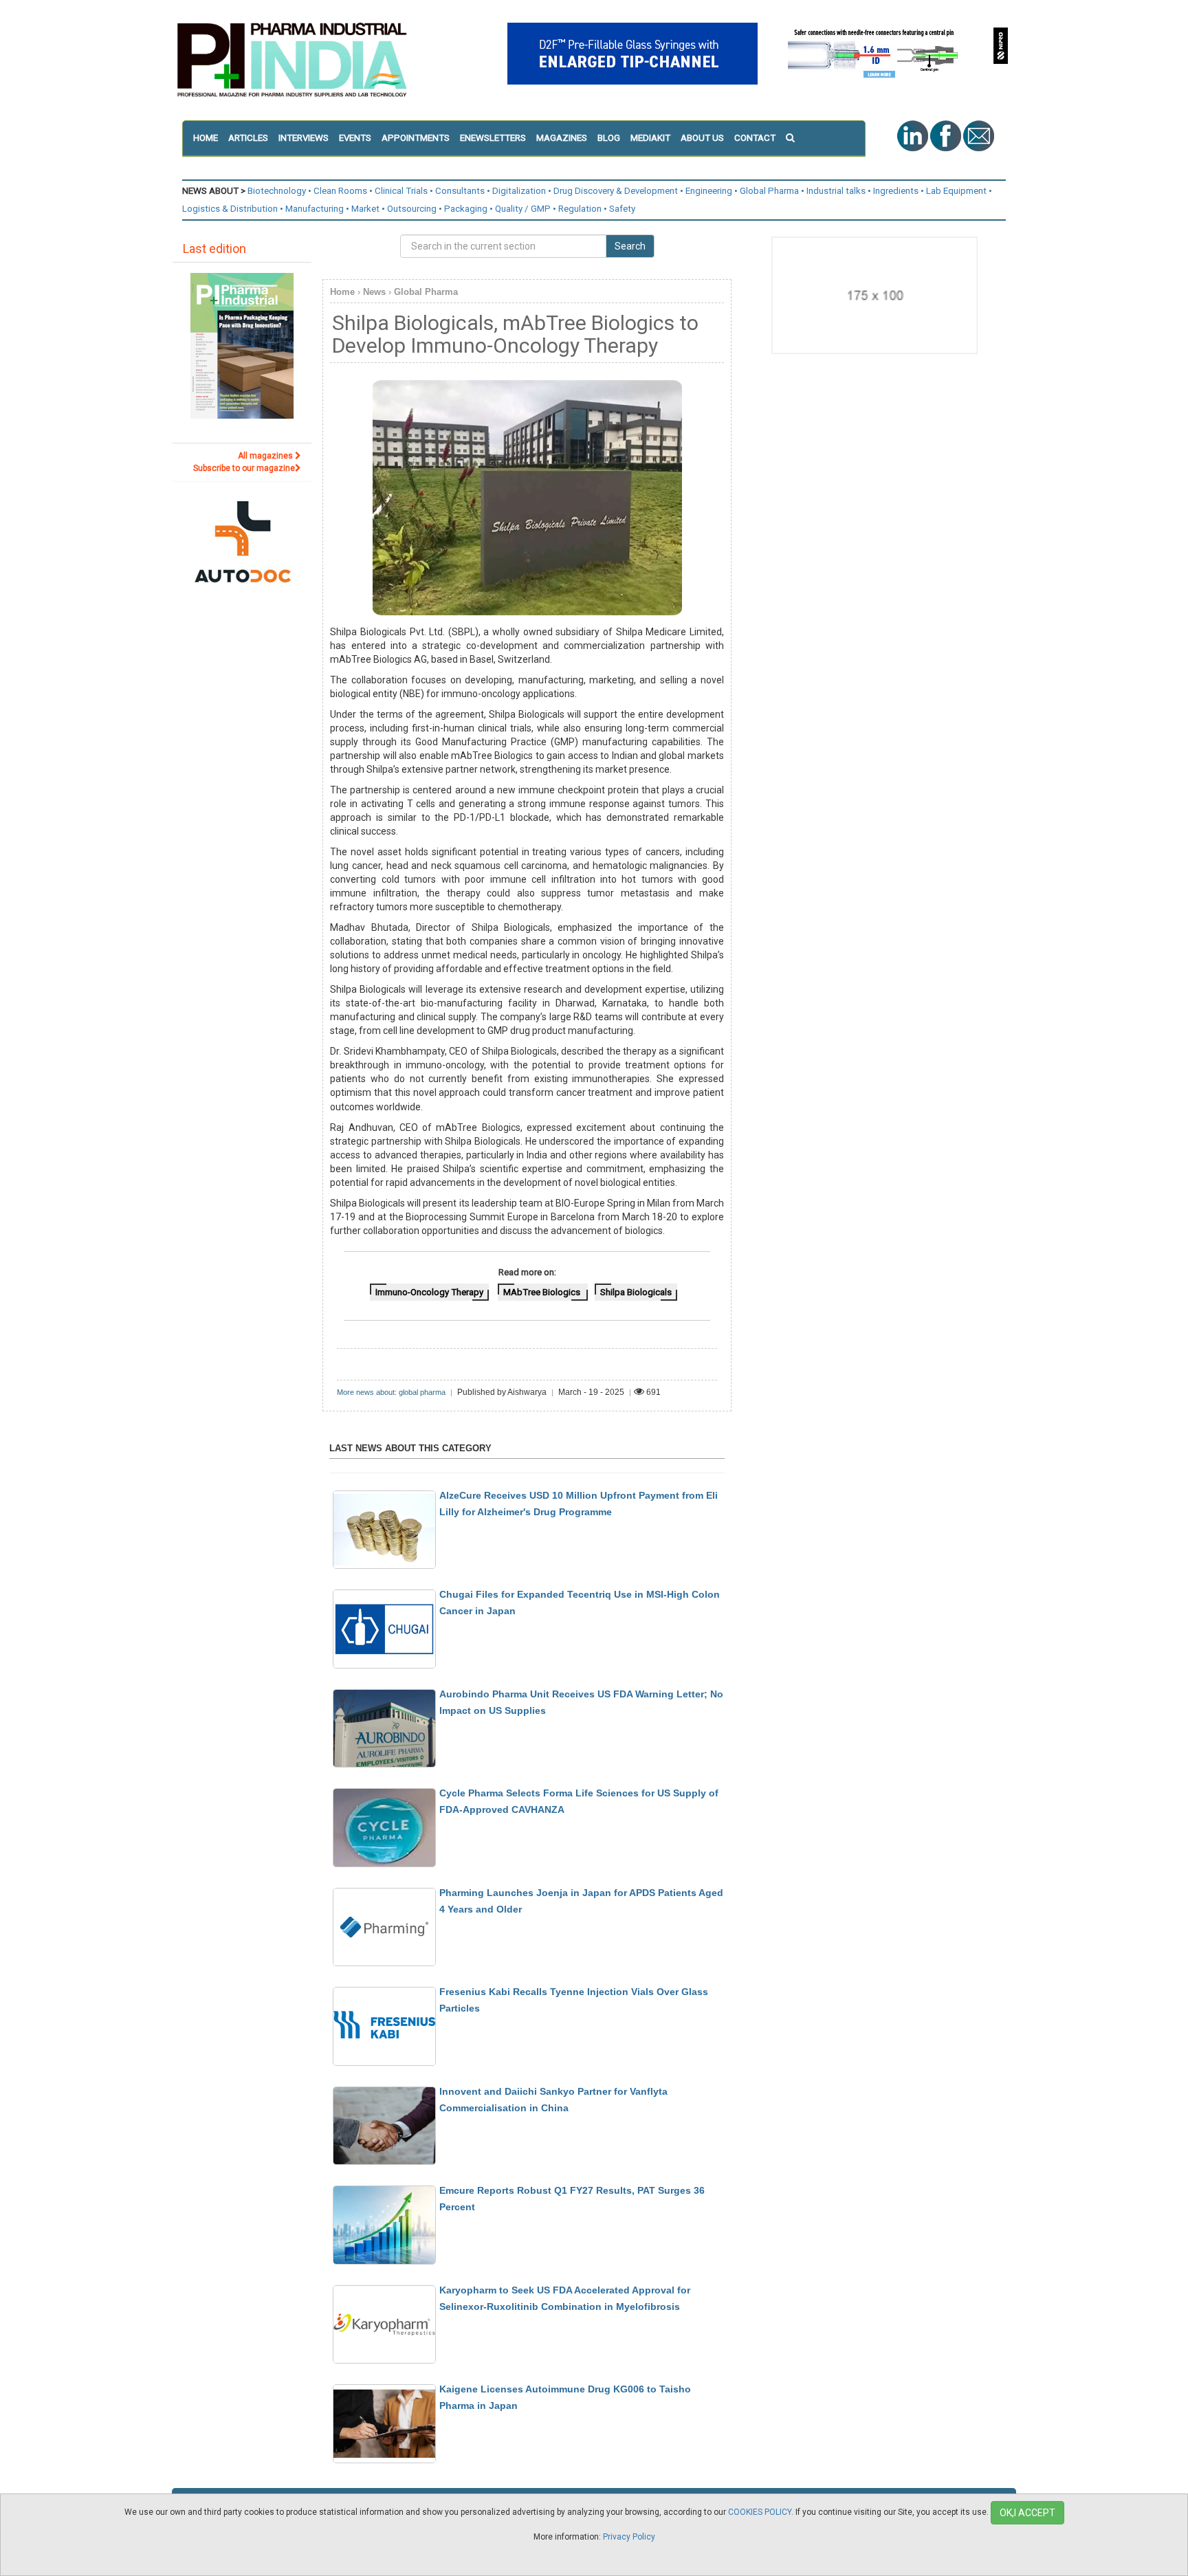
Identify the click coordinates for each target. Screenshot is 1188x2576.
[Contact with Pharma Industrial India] (979, 135)
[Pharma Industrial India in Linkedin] (914, 135)
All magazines (266, 456)
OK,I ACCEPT (1027, 2513)
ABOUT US (702, 138)
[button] (795, 138)
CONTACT (755, 138)
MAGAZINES (562, 138)
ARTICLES (248, 138)
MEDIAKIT (650, 138)
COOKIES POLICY (760, 2512)
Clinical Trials (401, 191)
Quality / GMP (523, 209)
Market (365, 209)
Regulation (580, 209)
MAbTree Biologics (543, 1292)
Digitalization (519, 191)
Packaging (466, 209)
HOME (206, 138)
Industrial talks (836, 191)
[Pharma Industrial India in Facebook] (947, 135)
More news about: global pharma (391, 1392)
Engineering (709, 191)
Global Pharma (769, 191)
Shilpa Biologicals (636, 1292)
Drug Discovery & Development (616, 191)
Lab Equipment (956, 191)
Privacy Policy (629, 2537)
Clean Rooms (340, 191)
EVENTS (355, 138)
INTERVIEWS (304, 138)
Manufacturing (315, 209)
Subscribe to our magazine (244, 468)
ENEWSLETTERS (493, 138)
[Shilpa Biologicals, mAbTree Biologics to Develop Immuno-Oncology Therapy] (527, 498)
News (374, 292)
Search (630, 246)
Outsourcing (412, 209)
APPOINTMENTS (416, 138)
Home (342, 292)
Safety (622, 209)
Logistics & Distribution (230, 209)
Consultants (460, 191)
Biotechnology (277, 191)
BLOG (609, 138)
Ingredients (896, 191)
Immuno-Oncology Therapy (429, 1292)
